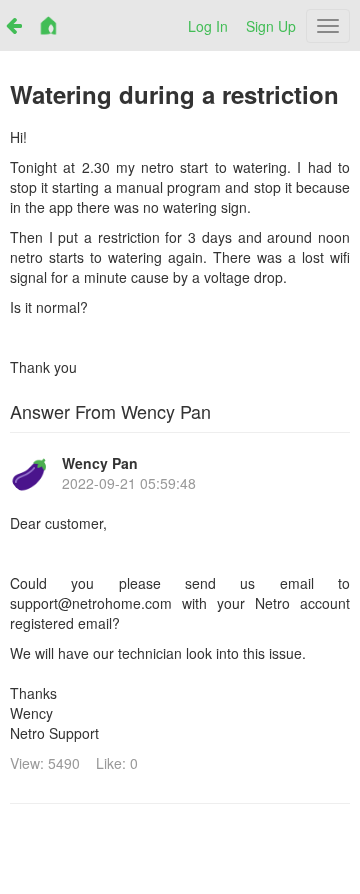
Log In (208, 26)
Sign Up (271, 26)
